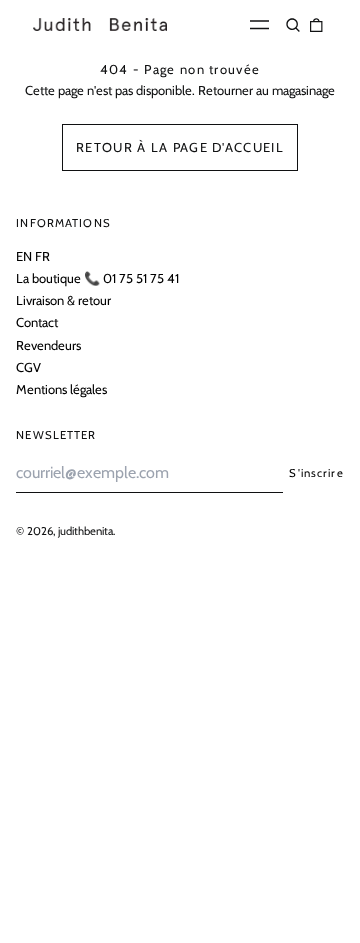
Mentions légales (61, 389)
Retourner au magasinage (266, 90)
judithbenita (85, 531)
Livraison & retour (63, 300)
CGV (28, 367)
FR (42, 256)
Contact (37, 322)
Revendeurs (48, 345)
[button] (293, 24)
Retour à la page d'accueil (180, 147)
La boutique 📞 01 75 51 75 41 (97, 278)
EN (24, 256)
